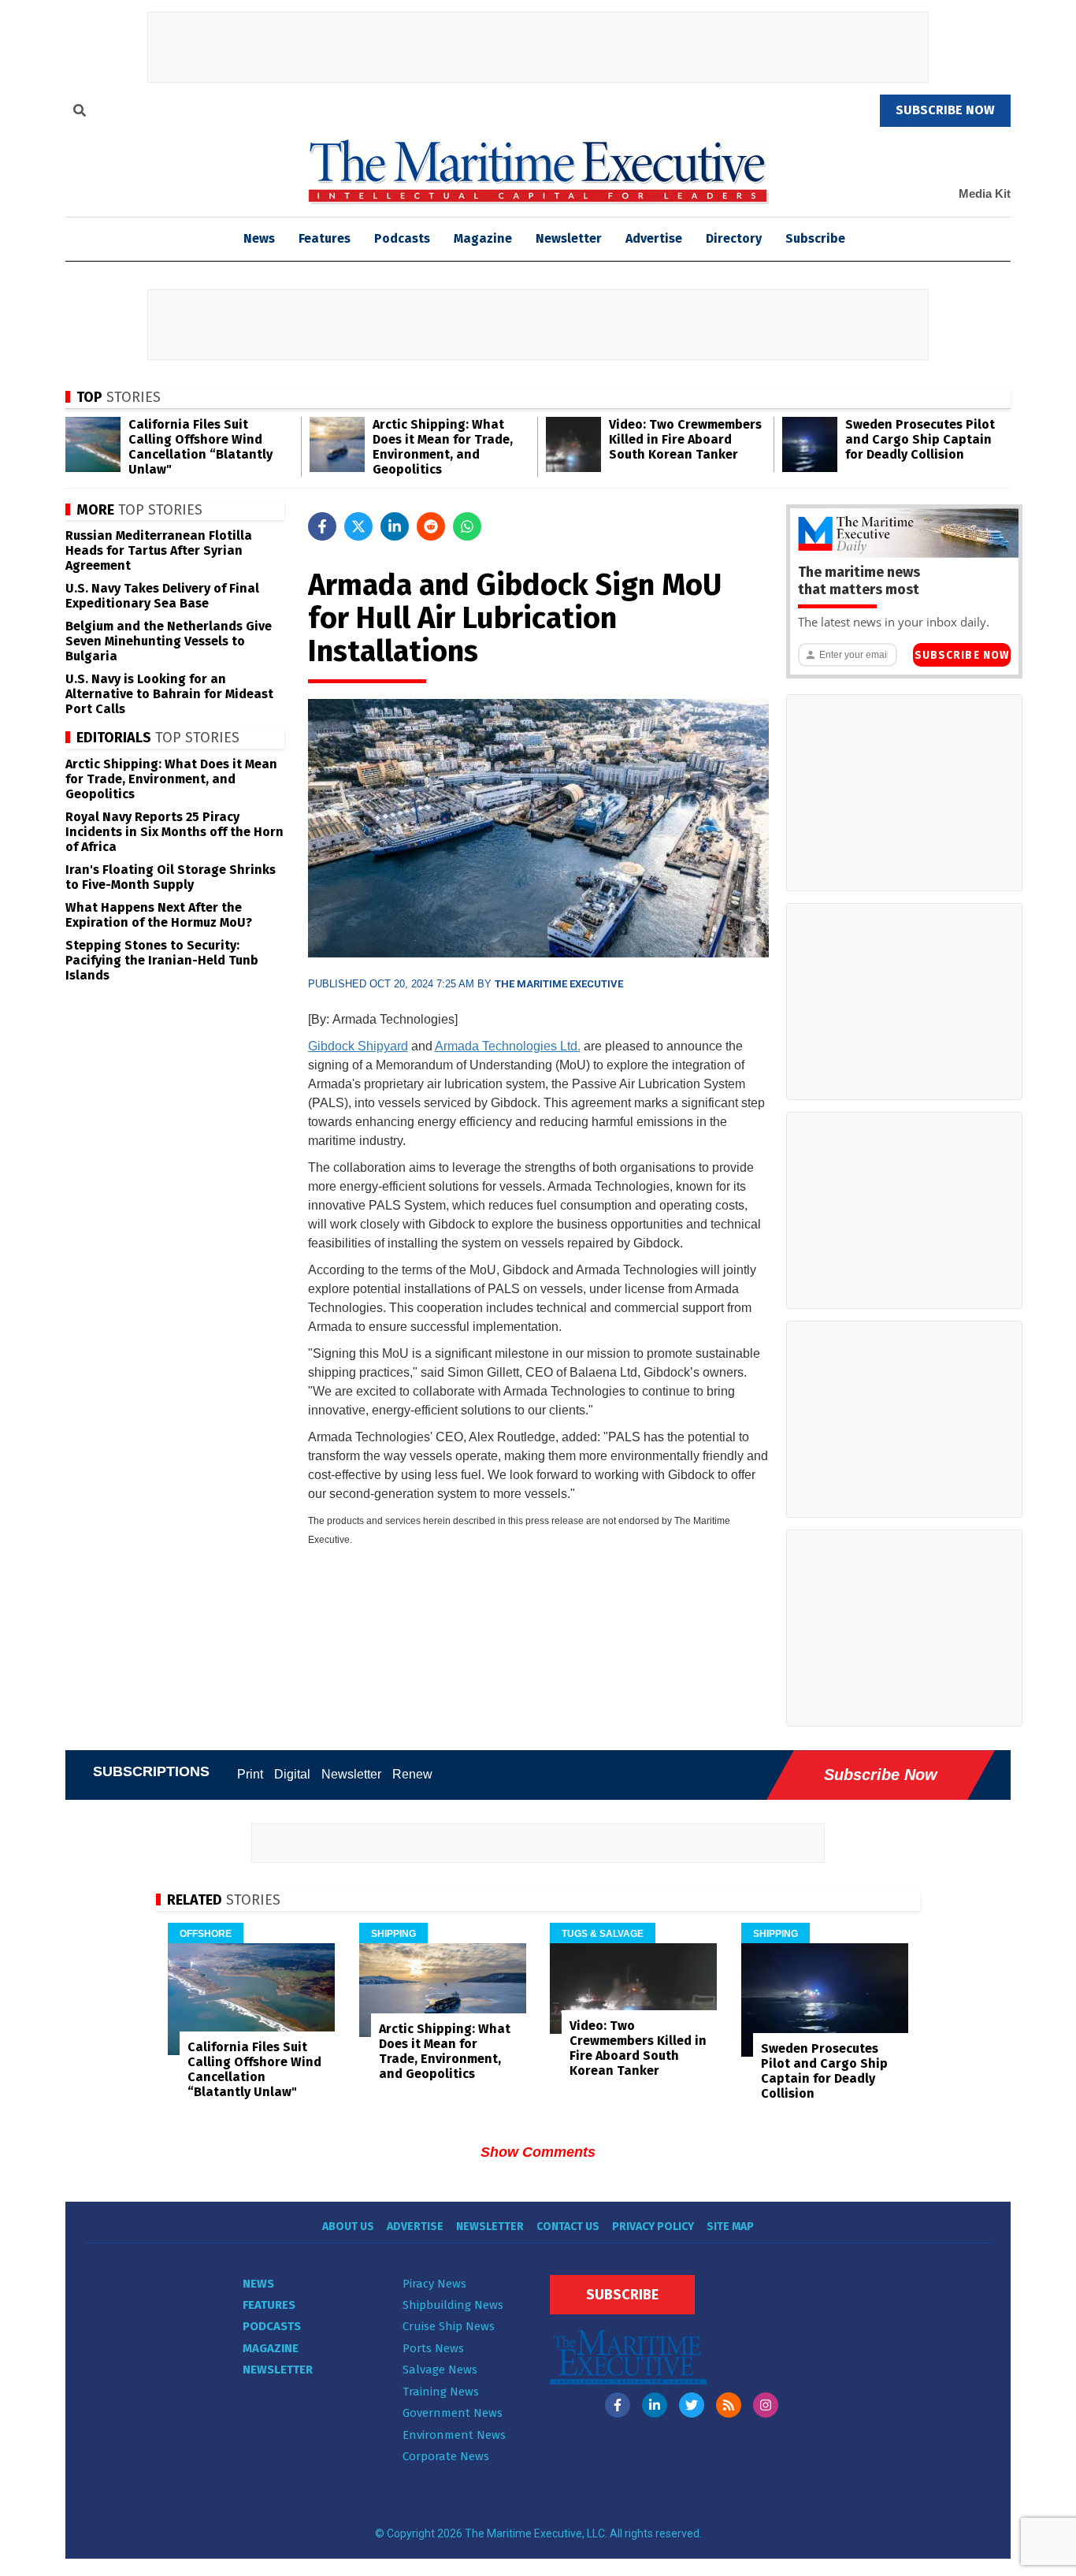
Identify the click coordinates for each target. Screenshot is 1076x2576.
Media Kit (985, 193)
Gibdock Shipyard (358, 1046)
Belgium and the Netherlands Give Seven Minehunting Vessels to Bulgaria (169, 641)
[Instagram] (766, 2405)
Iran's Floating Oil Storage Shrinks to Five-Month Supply (171, 877)
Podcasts (402, 238)
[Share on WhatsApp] (467, 526)
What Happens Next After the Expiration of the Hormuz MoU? (159, 915)
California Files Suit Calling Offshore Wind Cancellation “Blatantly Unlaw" (200, 447)
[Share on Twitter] (358, 526)
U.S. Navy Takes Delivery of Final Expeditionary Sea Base (162, 596)
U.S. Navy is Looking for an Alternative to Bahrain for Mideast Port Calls (169, 694)
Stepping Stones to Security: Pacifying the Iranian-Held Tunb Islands (162, 960)
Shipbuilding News (453, 2305)
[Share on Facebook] (322, 526)
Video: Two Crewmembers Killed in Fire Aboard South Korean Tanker (685, 439)
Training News (441, 2392)
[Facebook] (618, 2405)
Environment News (454, 2435)
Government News (453, 2413)
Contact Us (568, 2227)
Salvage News (440, 2370)
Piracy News (434, 2284)
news (259, 238)
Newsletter (569, 238)
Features (325, 238)
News (258, 2284)
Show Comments (538, 2152)
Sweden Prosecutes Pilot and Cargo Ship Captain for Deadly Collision (920, 439)
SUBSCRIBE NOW (945, 110)
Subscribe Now (962, 655)
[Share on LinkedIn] (395, 526)
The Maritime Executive (559, 984)
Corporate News (446, 2456)
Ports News (433, 2348)
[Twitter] (692, 2405)
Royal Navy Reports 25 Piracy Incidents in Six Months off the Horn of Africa (174, 832)
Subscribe (815, 238)
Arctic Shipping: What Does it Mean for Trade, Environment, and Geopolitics (443, 447)
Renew (412, 1774)
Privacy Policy (653, 2227)
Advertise (654, 238)
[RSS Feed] (729, 2405)
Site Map (730, 2227)
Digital (292, 1774)
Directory (734, 238)
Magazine (483, 238)
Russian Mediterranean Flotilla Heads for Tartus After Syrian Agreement (159, 550)
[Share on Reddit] (431, 526)
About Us (348, 2227)
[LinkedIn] (655, 2405)
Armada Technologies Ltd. (508, 1046)
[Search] (80, 113)
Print (250, 1774)
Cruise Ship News (449, 2326)
